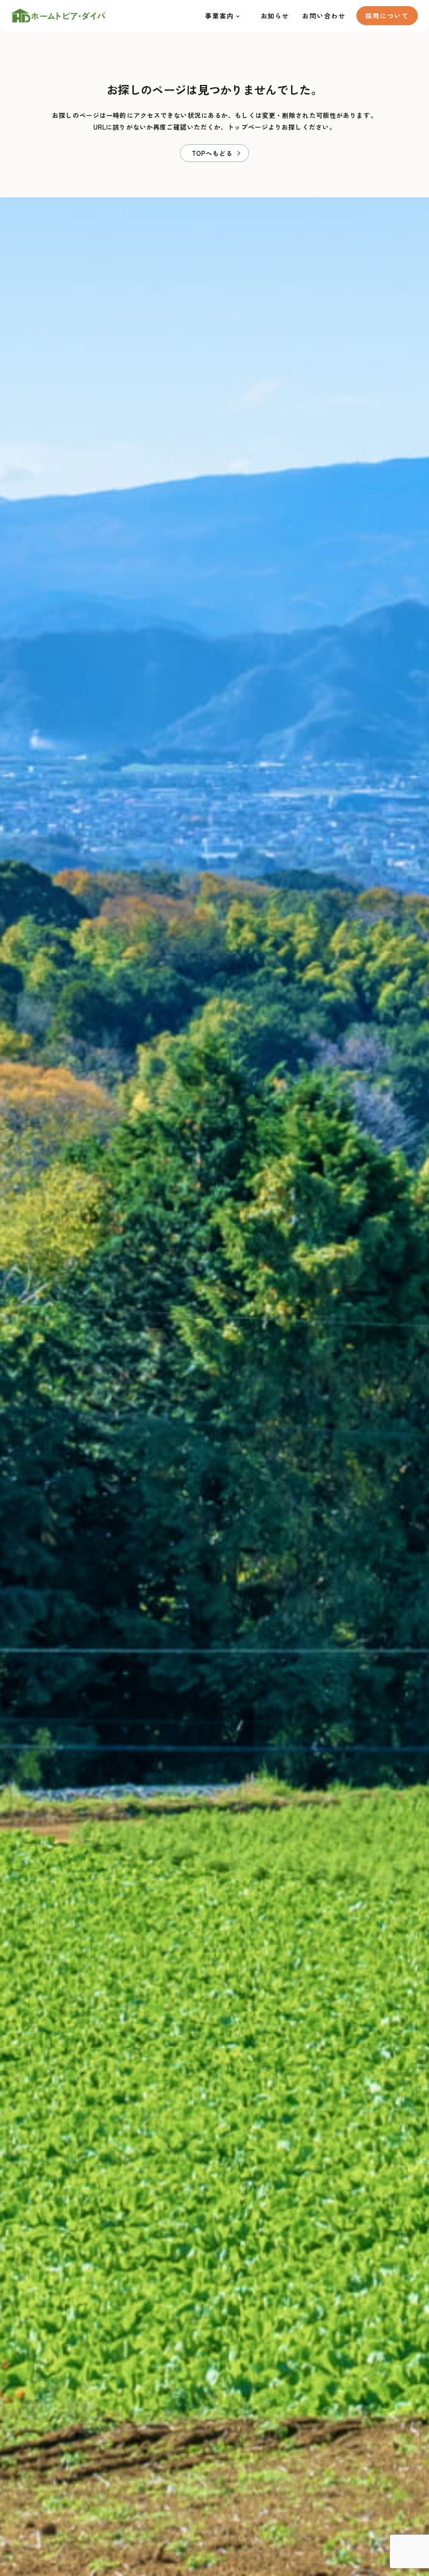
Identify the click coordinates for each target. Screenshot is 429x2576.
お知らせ (275, 16)
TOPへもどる (212, 153)
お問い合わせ (324, 16)
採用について (387, 16)
